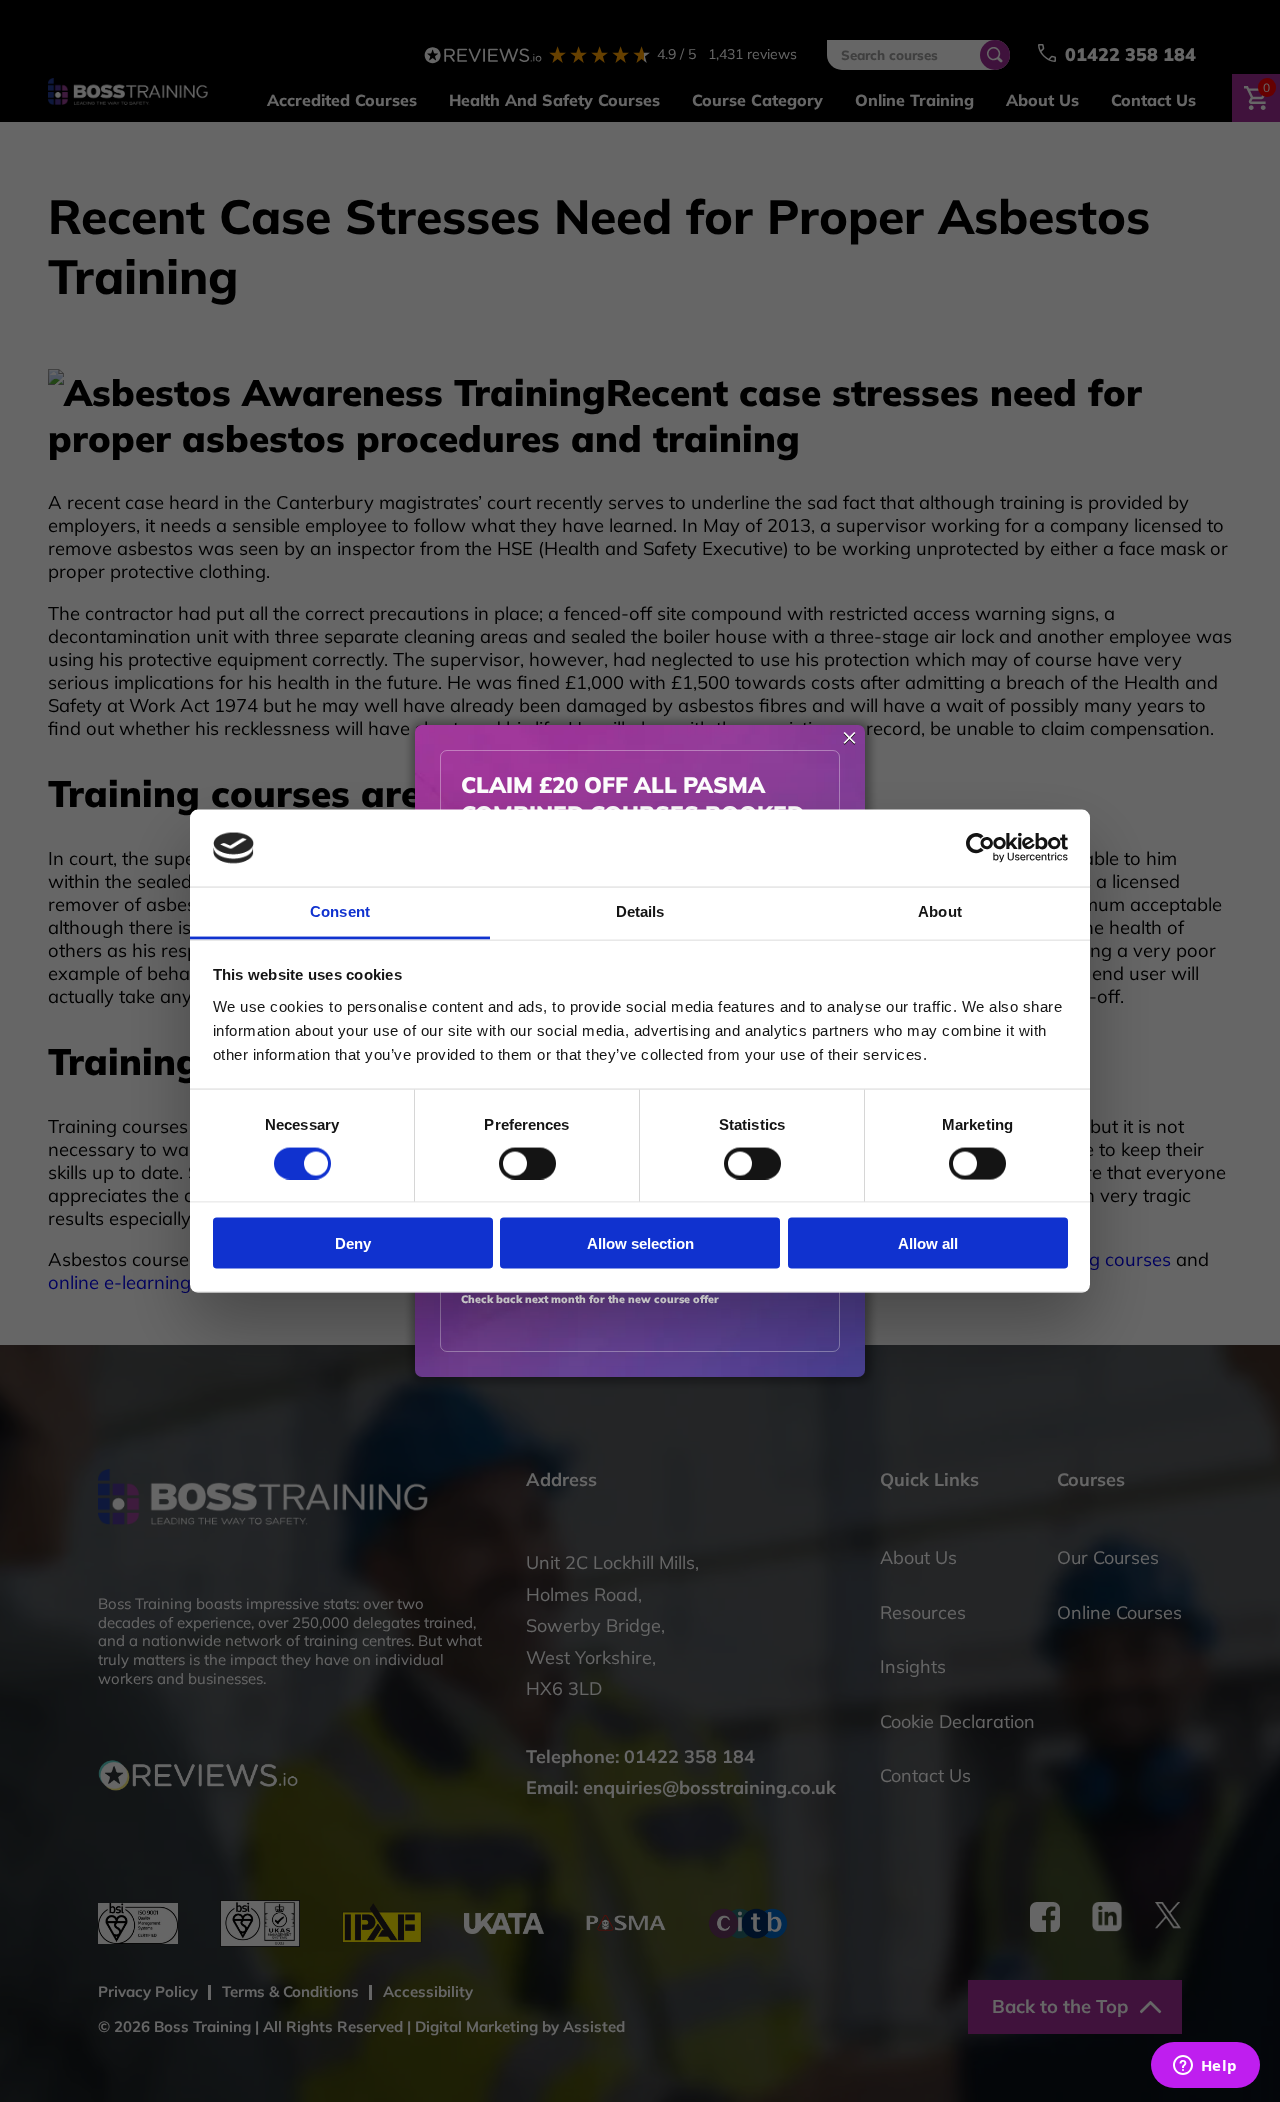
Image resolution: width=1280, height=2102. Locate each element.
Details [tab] (640, 910)
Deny (353, 1243)
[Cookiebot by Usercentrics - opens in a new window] (980, 848)
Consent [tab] (340, 910)
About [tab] (940, 910)
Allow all (928, 1243)
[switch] (527, 1163)
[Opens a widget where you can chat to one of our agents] (1205, 2067)
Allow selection (640, 1243)
